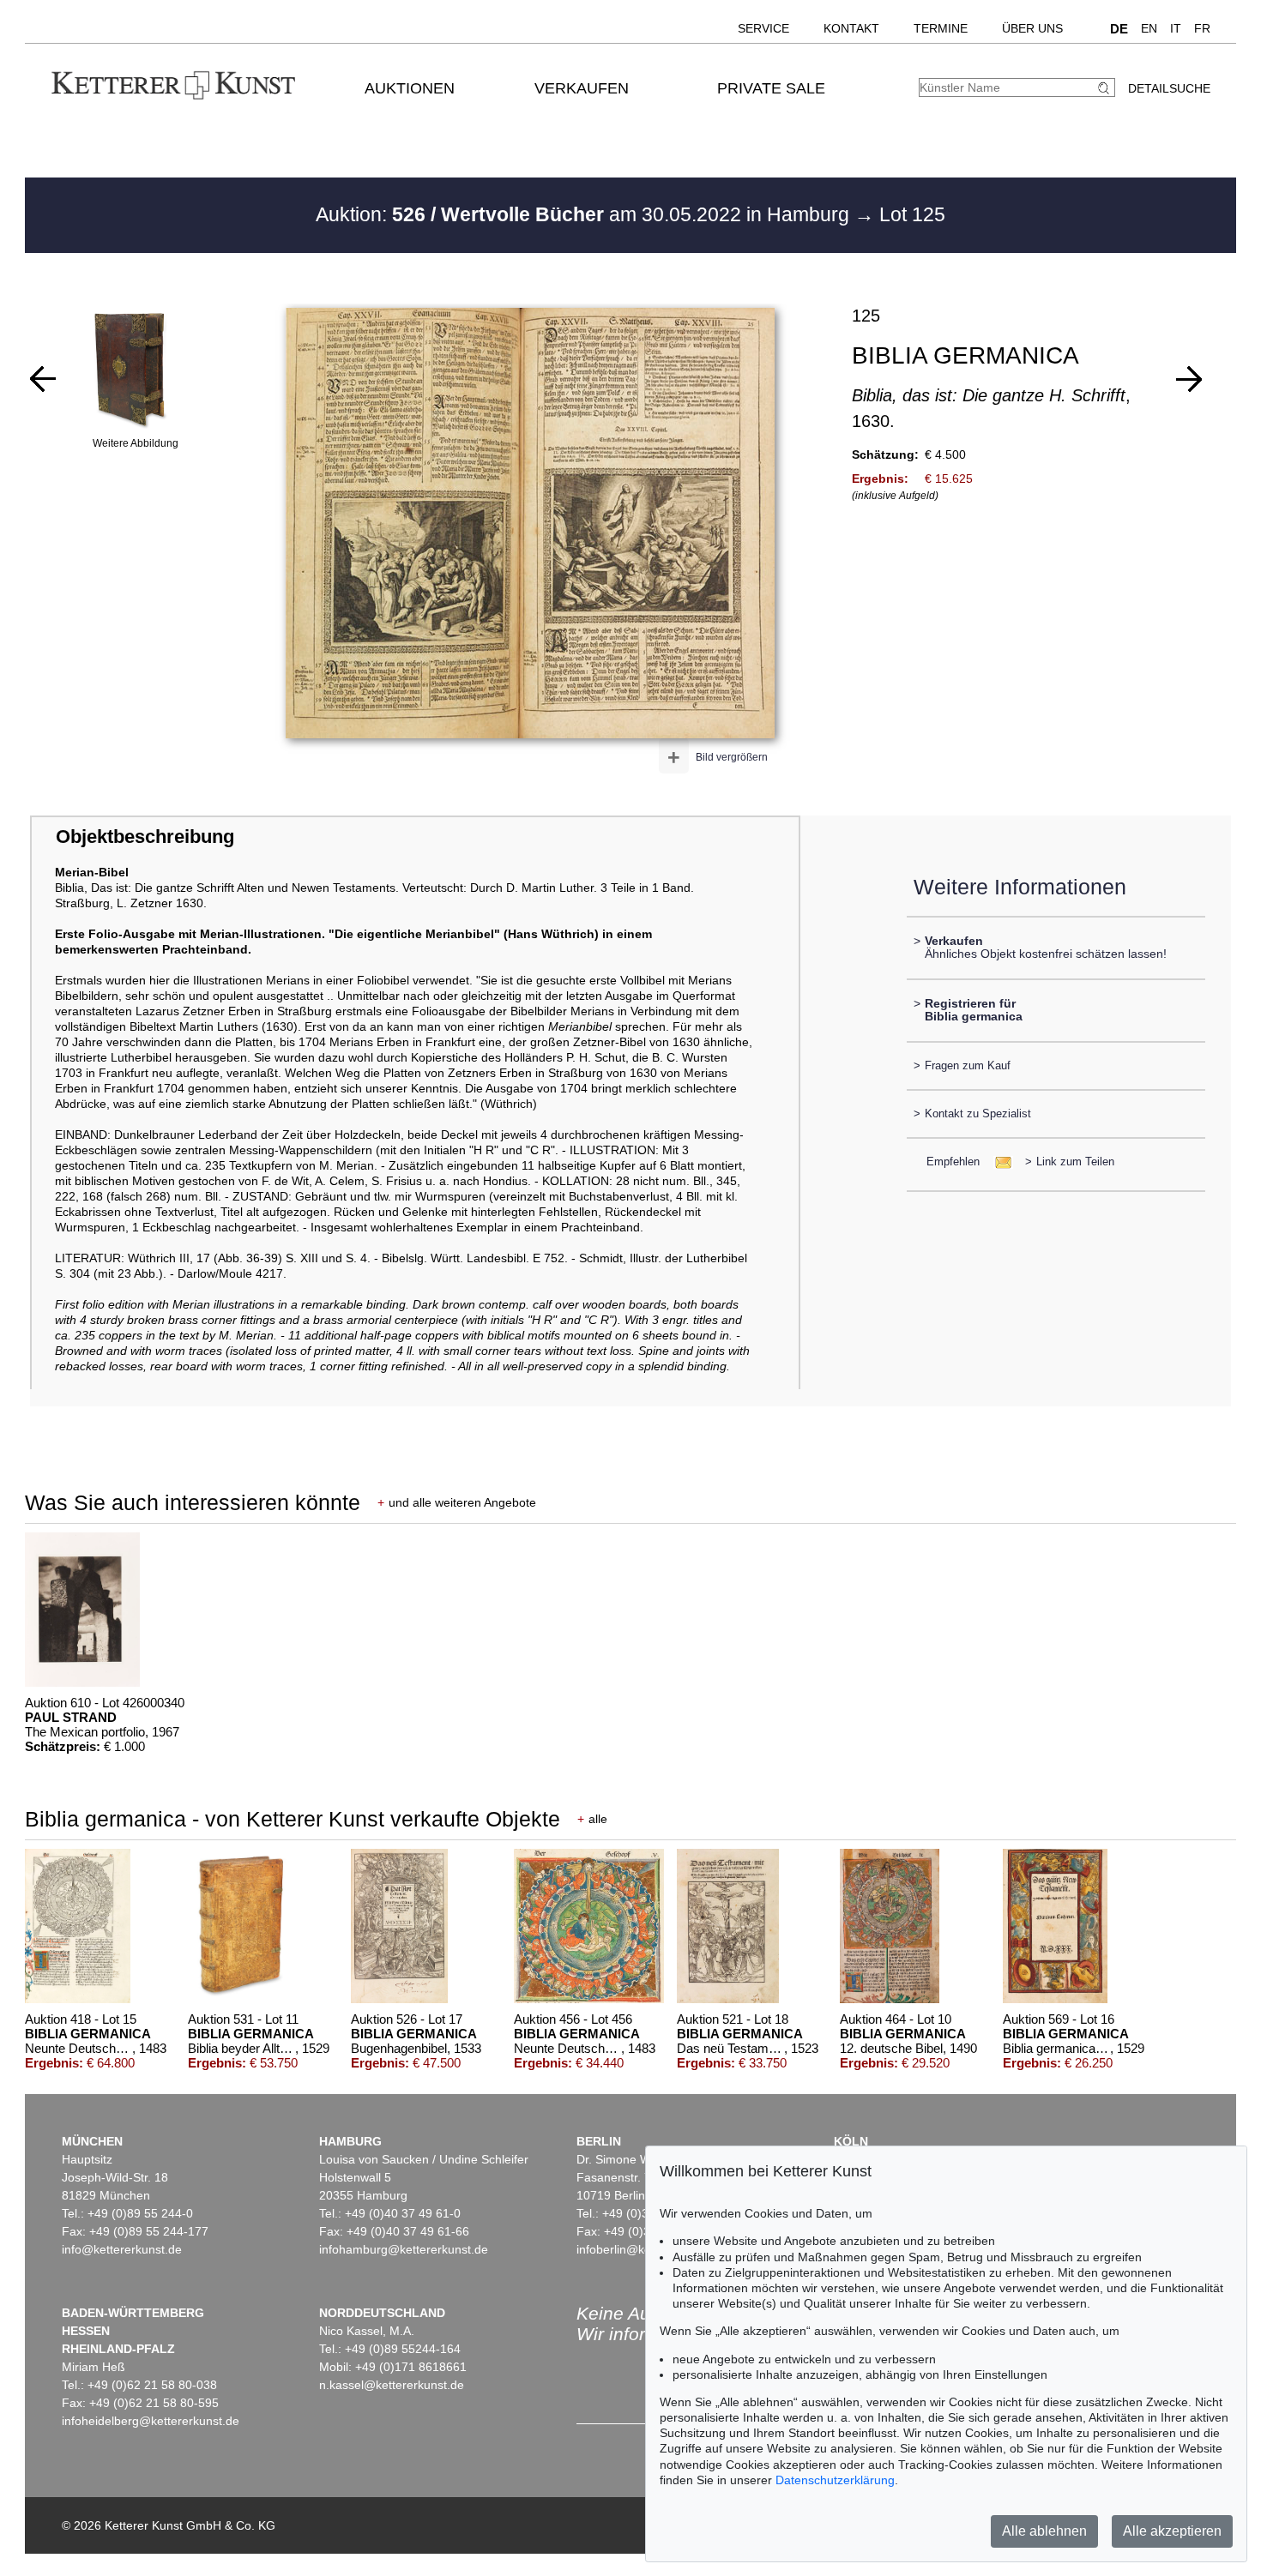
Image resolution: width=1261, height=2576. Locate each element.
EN (1149, 28)
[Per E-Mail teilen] (998, 1162)
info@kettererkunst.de (122, 2249)
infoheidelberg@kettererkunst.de (151, 2421)
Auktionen (410, 88)
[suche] (1106, 88)
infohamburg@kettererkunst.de (404, 2249)
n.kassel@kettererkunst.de (392, 2385)
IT (1176, 28)
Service (763, 28)
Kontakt (851, 28)
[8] (1189, 379)
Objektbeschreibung (145, 837)
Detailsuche (1169, 88)
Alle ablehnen (1044, 2531)
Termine (941, 28)
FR (1202, 28)
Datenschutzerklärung (835, 2480)
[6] (43, 379)
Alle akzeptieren (1172, 2531)
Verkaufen (582, 88)
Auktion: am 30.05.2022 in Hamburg (585, 214)
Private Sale (771, 88)
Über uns (1032, 28)
